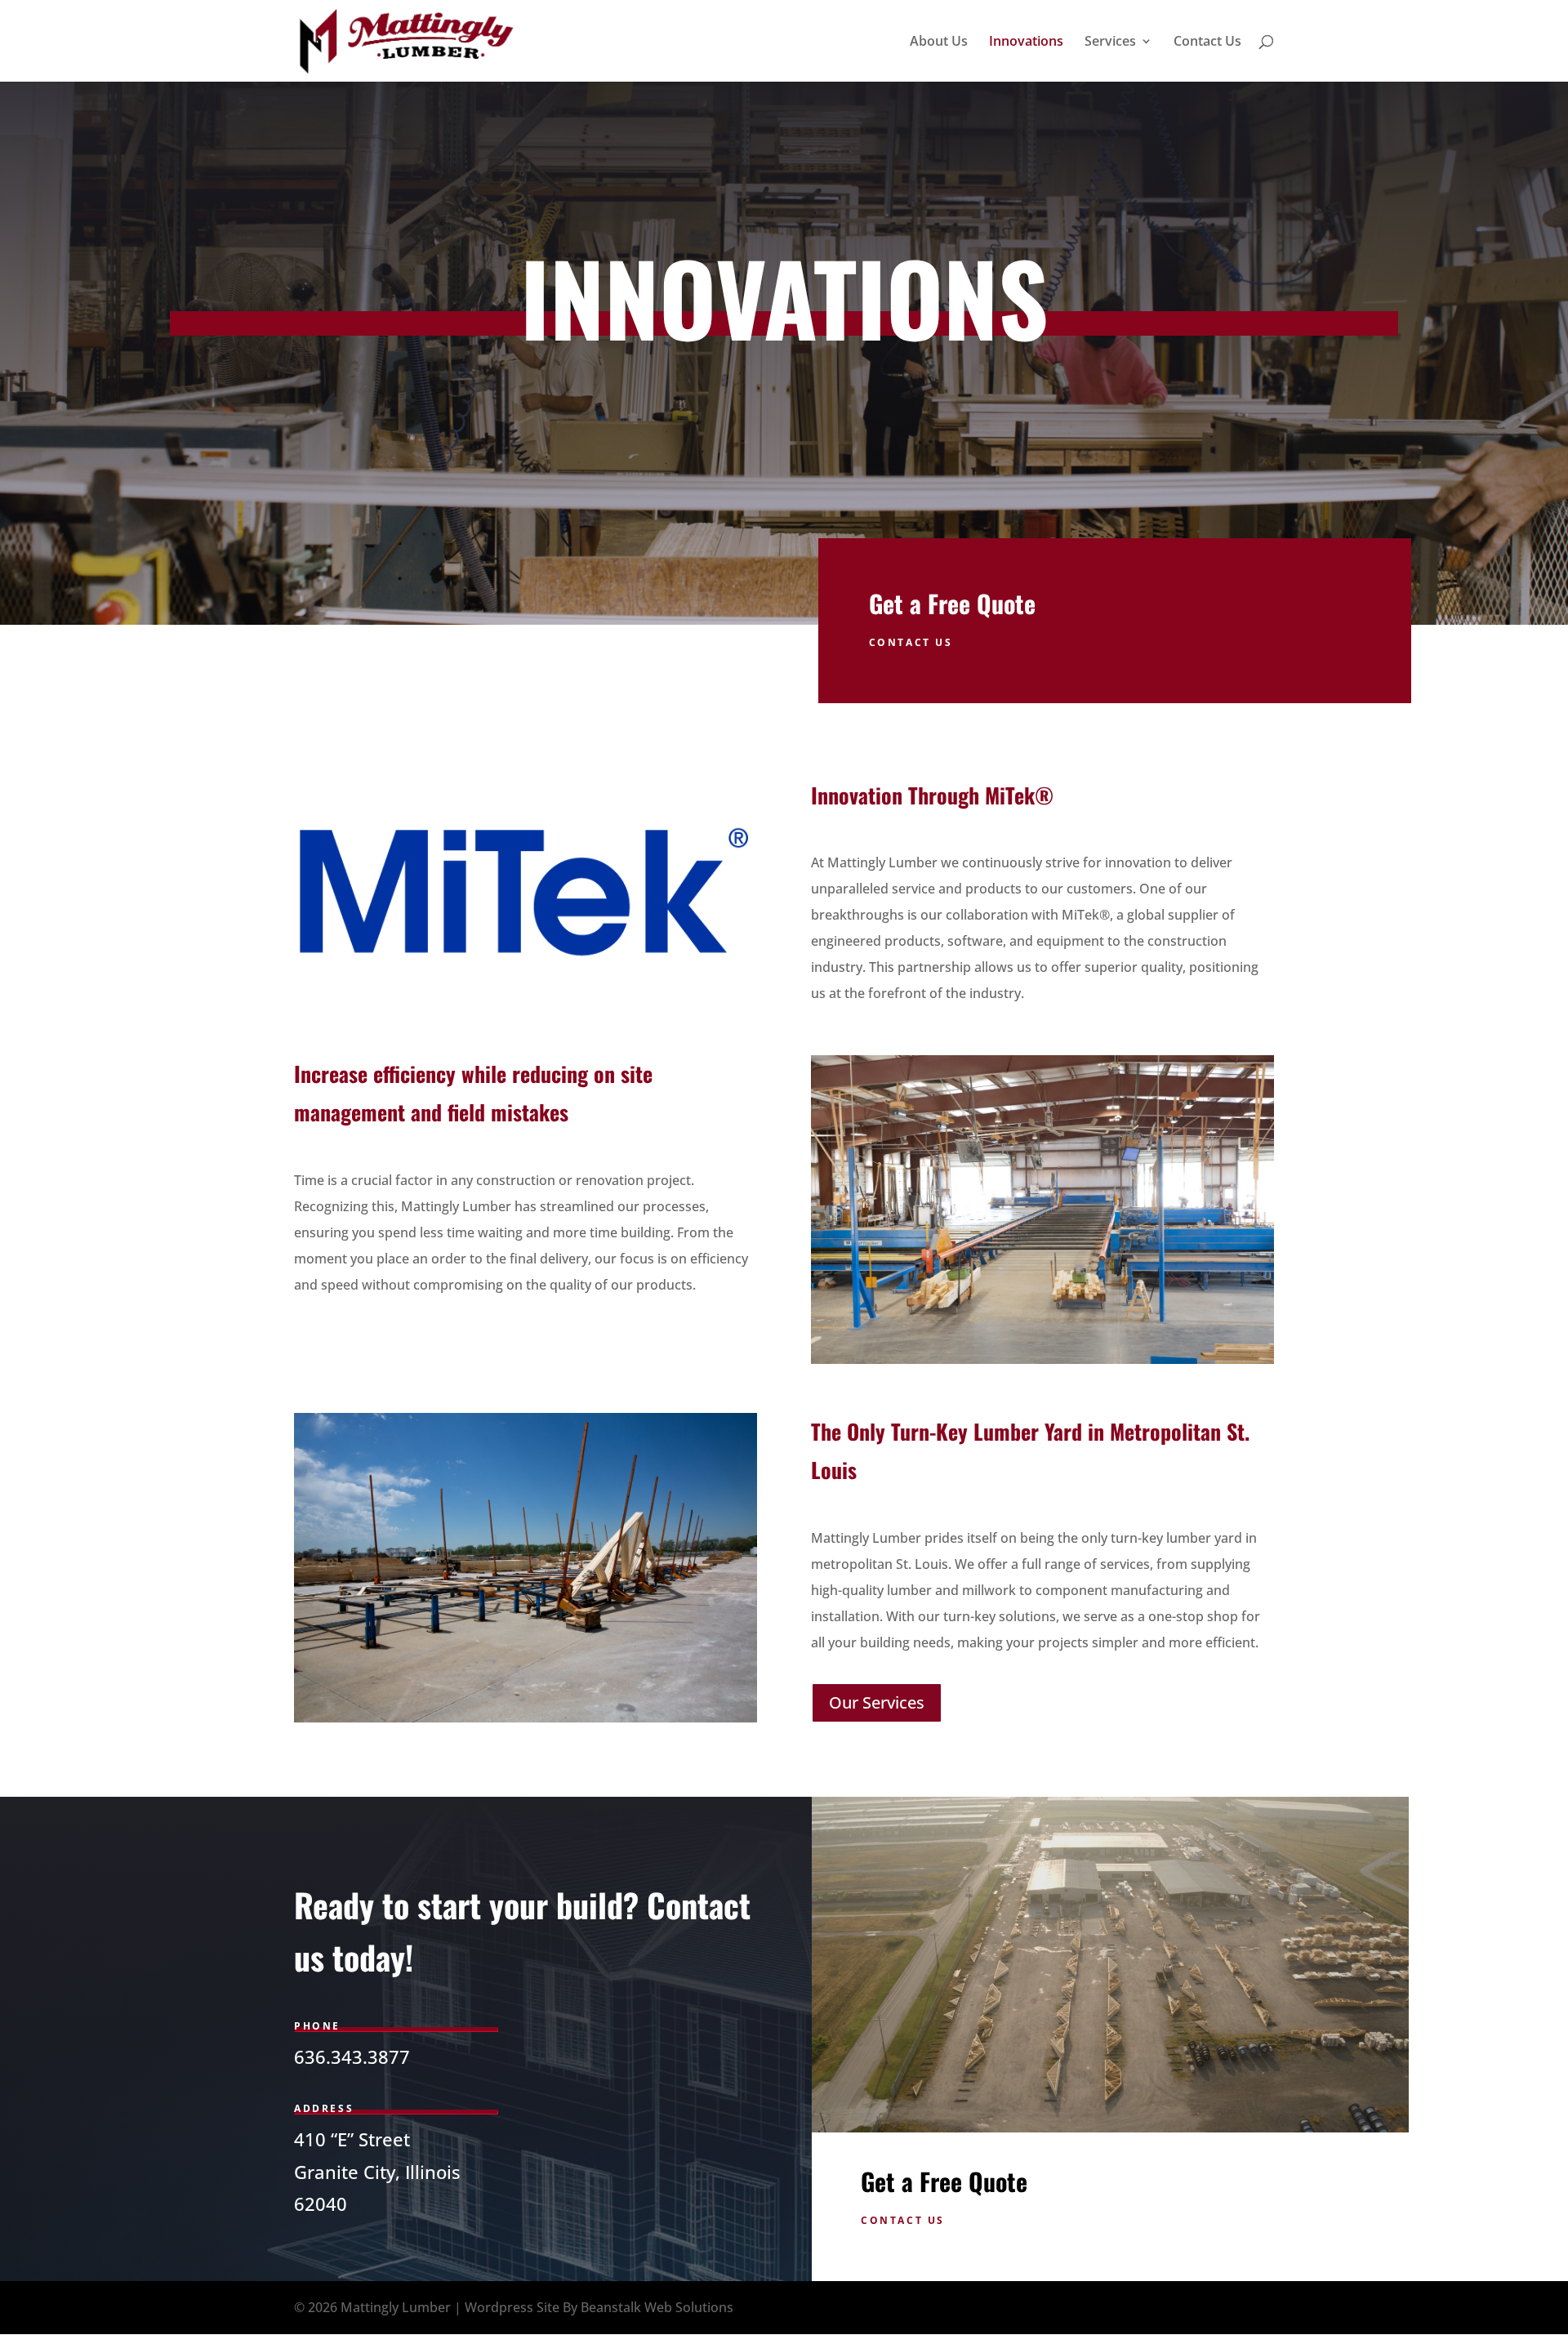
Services (1110, 42)
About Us (939, 42)
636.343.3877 (352, 2056)
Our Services (877, 1702)
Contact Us (1207, 42)
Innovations (1026, 42)
